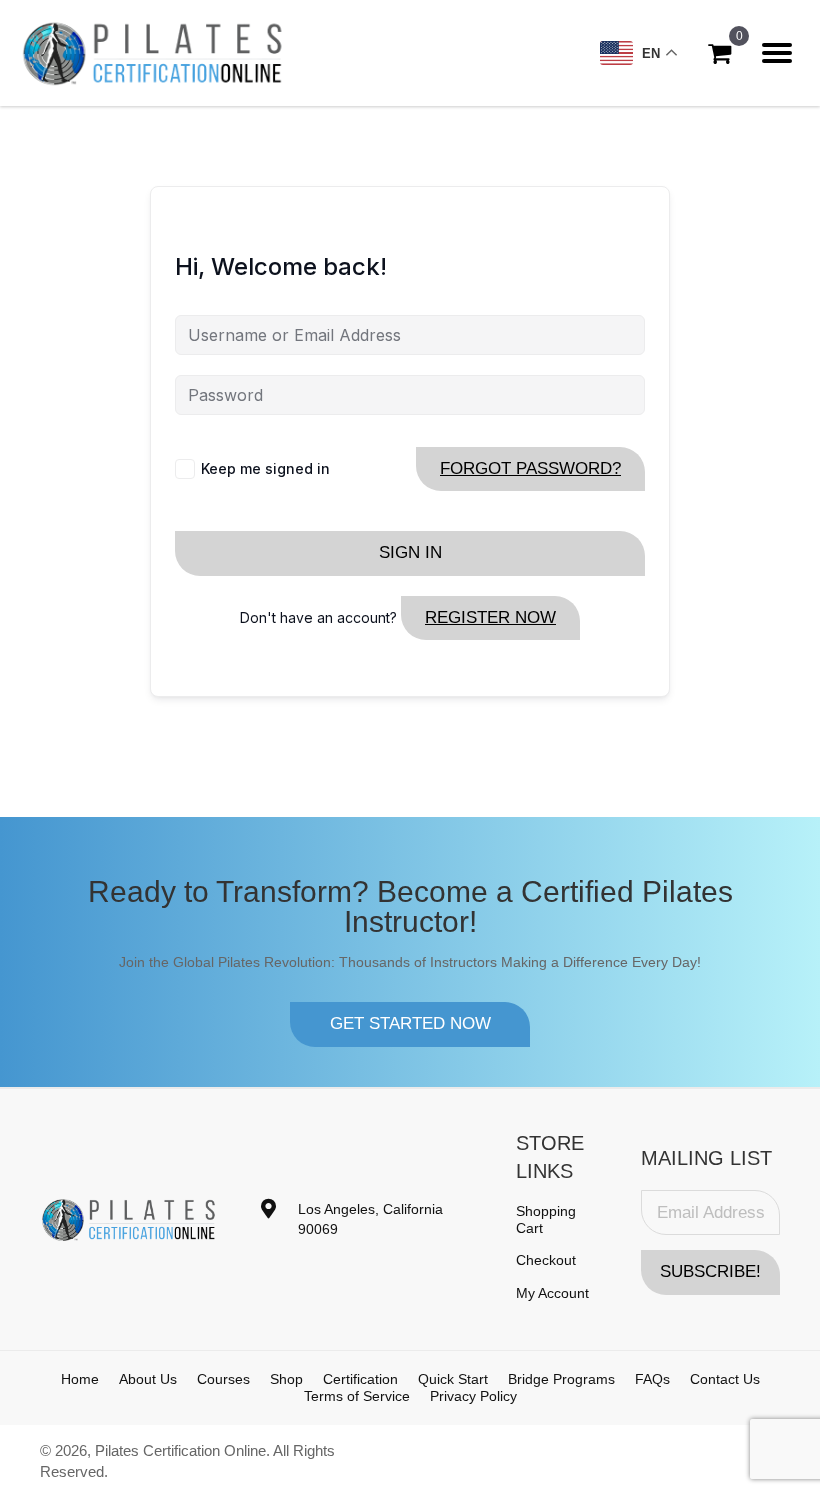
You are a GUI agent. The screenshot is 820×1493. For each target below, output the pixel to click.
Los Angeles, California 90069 (370, 1219)
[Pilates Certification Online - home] (153, 53)
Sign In (410, 552)
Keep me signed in (265, 468)
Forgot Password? (530, 468)
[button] (410, 1024)
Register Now (490, 617)
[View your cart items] (719, 53)
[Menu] (777, 53)
